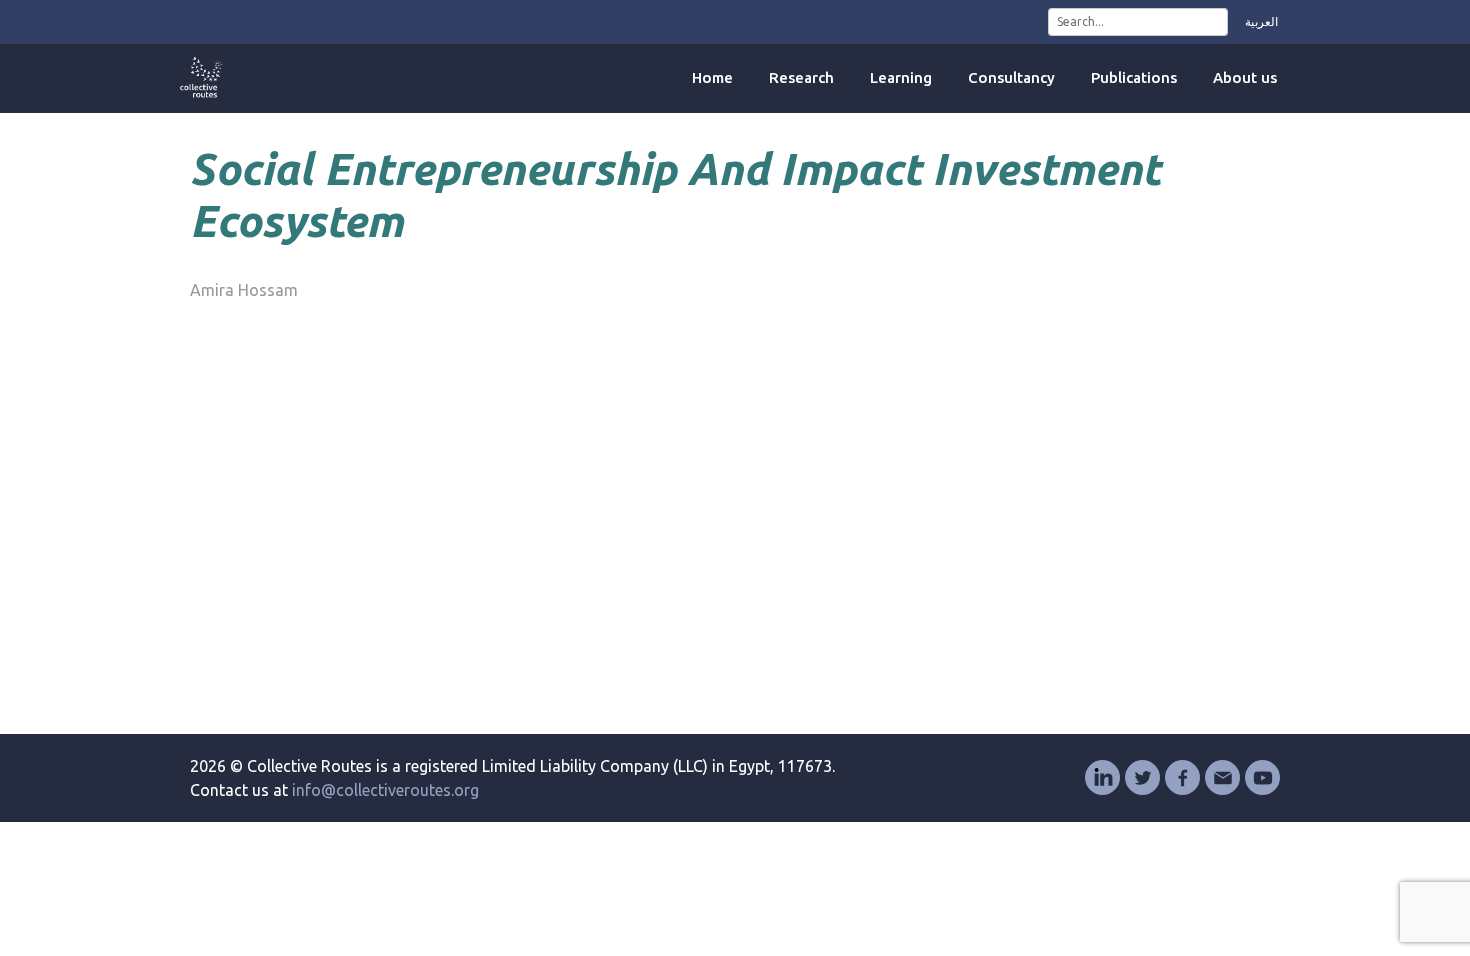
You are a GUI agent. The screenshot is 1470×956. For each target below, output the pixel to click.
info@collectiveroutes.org (385, 790)
